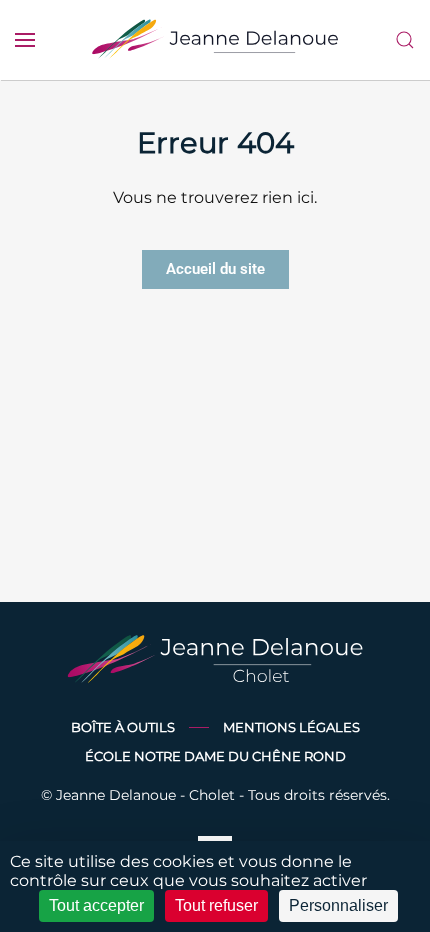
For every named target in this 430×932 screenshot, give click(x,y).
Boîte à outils (123, 727)
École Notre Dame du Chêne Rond (215, 756)
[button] (25, 40)
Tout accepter (96, 905)
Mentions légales (291, 727)
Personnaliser (338, 905)
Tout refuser (216, 905)
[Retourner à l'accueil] (215, 40)
